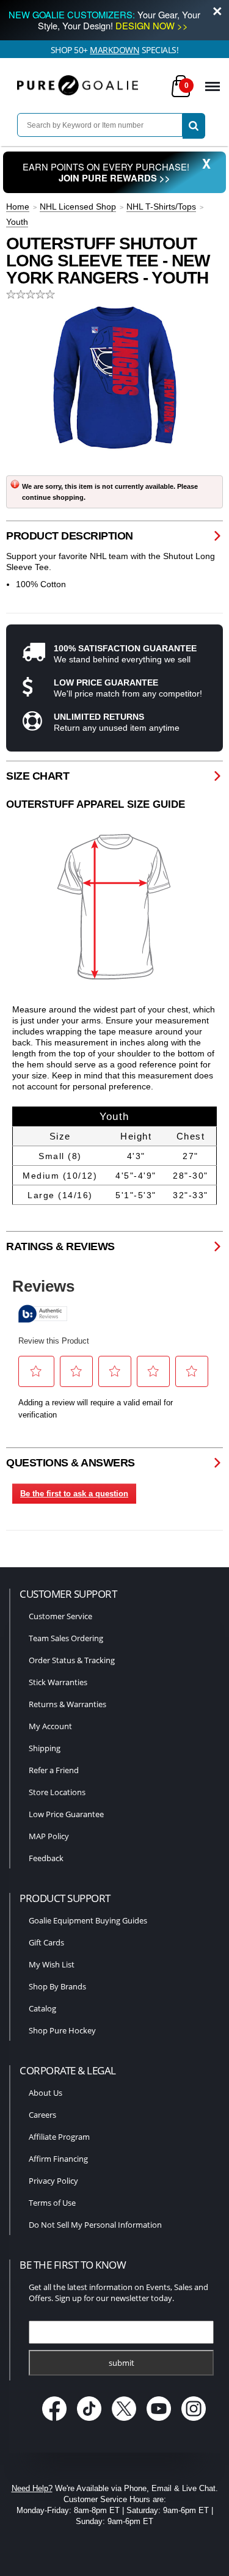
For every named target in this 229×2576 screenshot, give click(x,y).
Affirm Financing (58, 2159)
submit (122, 2363)
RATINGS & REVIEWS (60, 1246)
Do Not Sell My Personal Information (95, 2225)
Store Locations (57, 1792)
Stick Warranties (58, 1682)
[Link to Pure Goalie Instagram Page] (193, 2422)
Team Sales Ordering (66, 1638)
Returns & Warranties (67, 1704)
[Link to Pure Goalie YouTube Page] (160, 2422)
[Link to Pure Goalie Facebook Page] (55, 2422)
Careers (42, 2115)
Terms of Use (52, 2203)
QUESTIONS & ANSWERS (71, 1463)
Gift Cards (46, 1942)
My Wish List (52, 1964)
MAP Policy (49, 1836)
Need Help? (32, 2488)
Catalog (42, 2008)
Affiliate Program (59, 2137)
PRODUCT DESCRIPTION (70, 536)
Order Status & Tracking (72, 1660)
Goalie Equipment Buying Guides (88, 1920)
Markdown (114, 50)
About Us (45, 2093)
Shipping (45, 1748)
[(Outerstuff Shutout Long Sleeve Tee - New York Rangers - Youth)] (115, 378)
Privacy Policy (53, 2181)
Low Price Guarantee (66, 1814)
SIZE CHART (38, 776)
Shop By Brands (57, 1986)
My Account (50, 1726)
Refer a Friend (54, 1770)
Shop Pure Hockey (62, 2030)
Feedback (46, 1858)
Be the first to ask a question (74, 1494)
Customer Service (60, 1616)
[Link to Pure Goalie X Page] (125, 2422)
